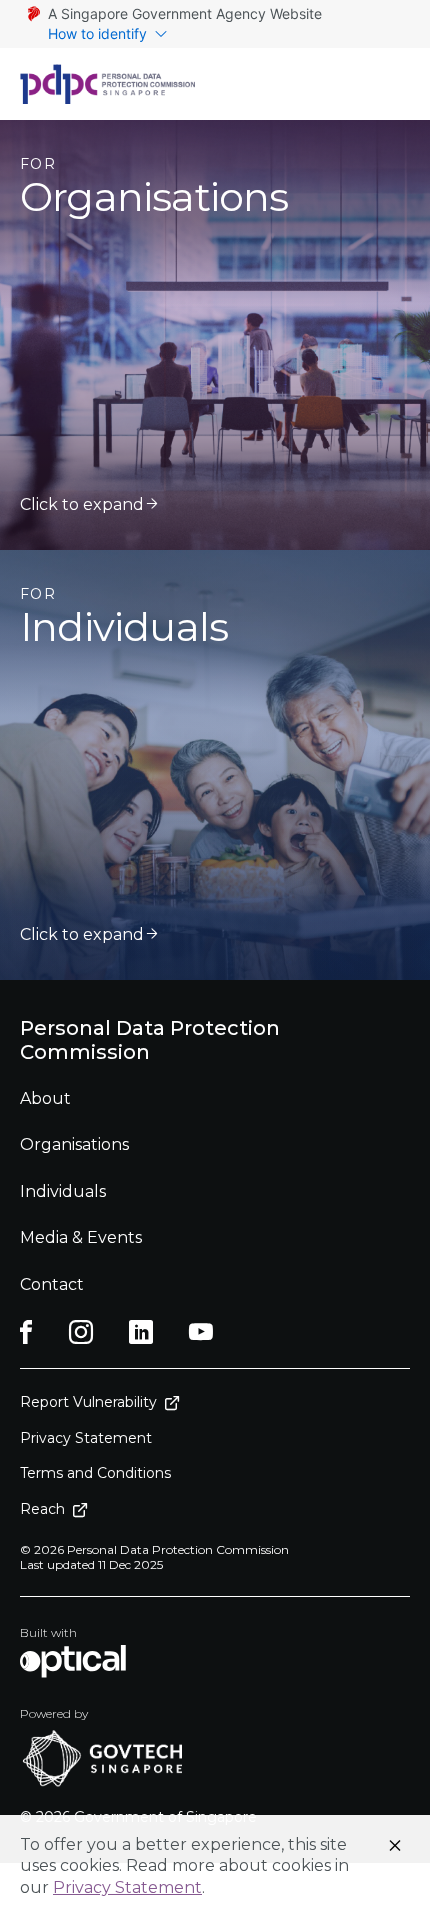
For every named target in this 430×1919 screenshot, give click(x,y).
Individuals (63, 1191)
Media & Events (81, 1237)
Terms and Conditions (95, 1473)
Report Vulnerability (88, 1402)
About (45, 1098)
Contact (52, 1284)
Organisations (74, 1144)
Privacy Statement (127, 1887)
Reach (42, 1509)
